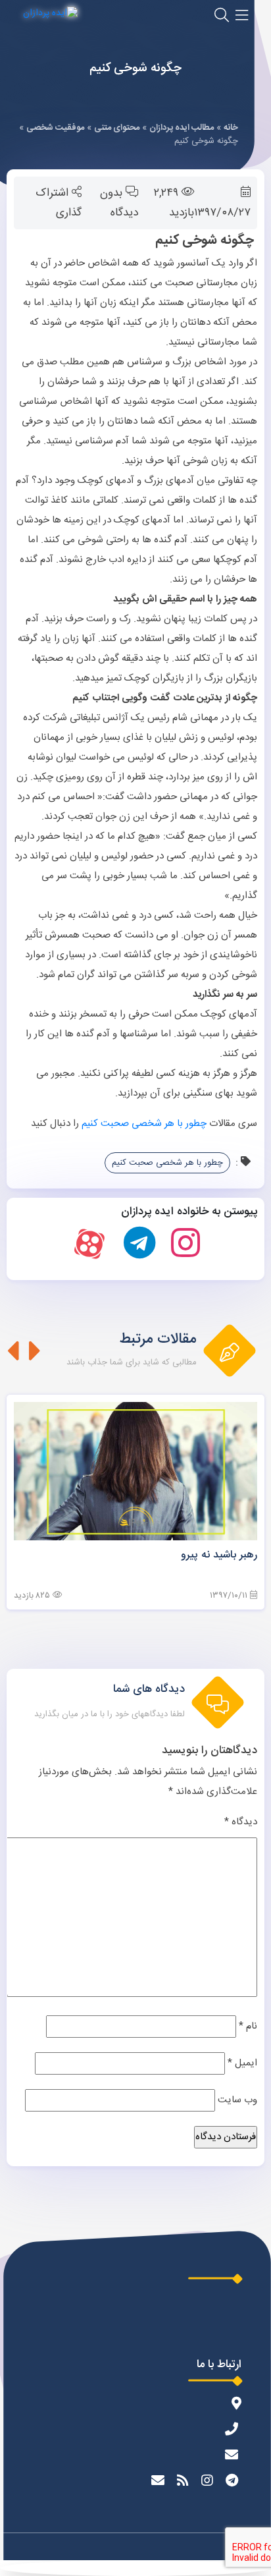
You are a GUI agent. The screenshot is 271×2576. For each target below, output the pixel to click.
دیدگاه (241, 1822)
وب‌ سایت (237, 2100)
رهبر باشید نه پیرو (219, 1555)
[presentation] (35, 1351)
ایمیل (242, 2063)
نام (248, 2026)
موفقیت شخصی (55, 128)
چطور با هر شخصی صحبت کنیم (144, 1124)
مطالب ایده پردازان (182, 128)
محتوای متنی (117, 128)
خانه (231, 128)
